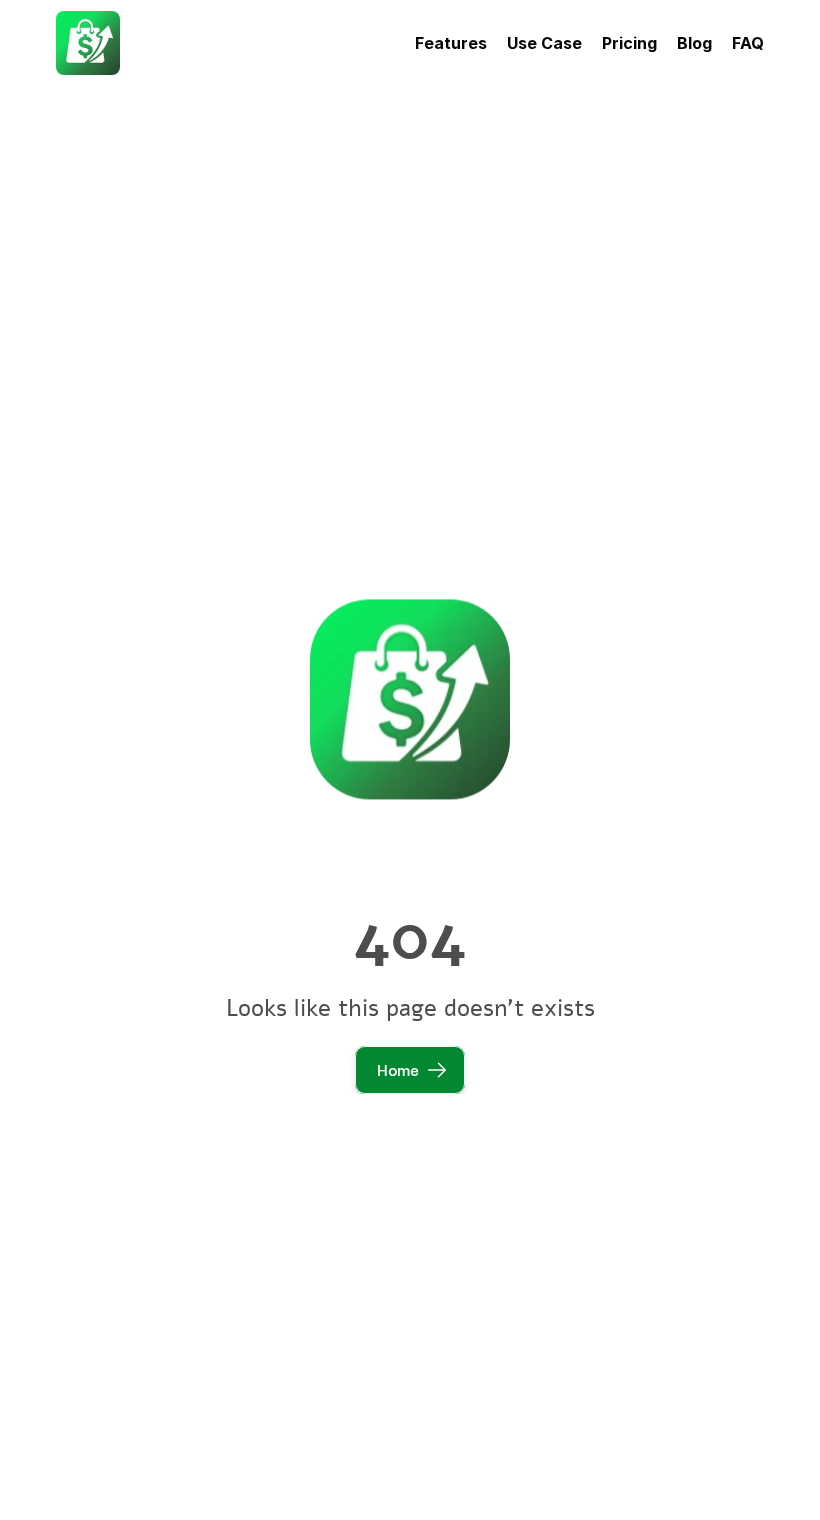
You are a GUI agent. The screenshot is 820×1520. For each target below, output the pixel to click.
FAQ (748, 43)
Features (451, 43)
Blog (694, 43)
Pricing (629, 43)
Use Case (544, 43)
